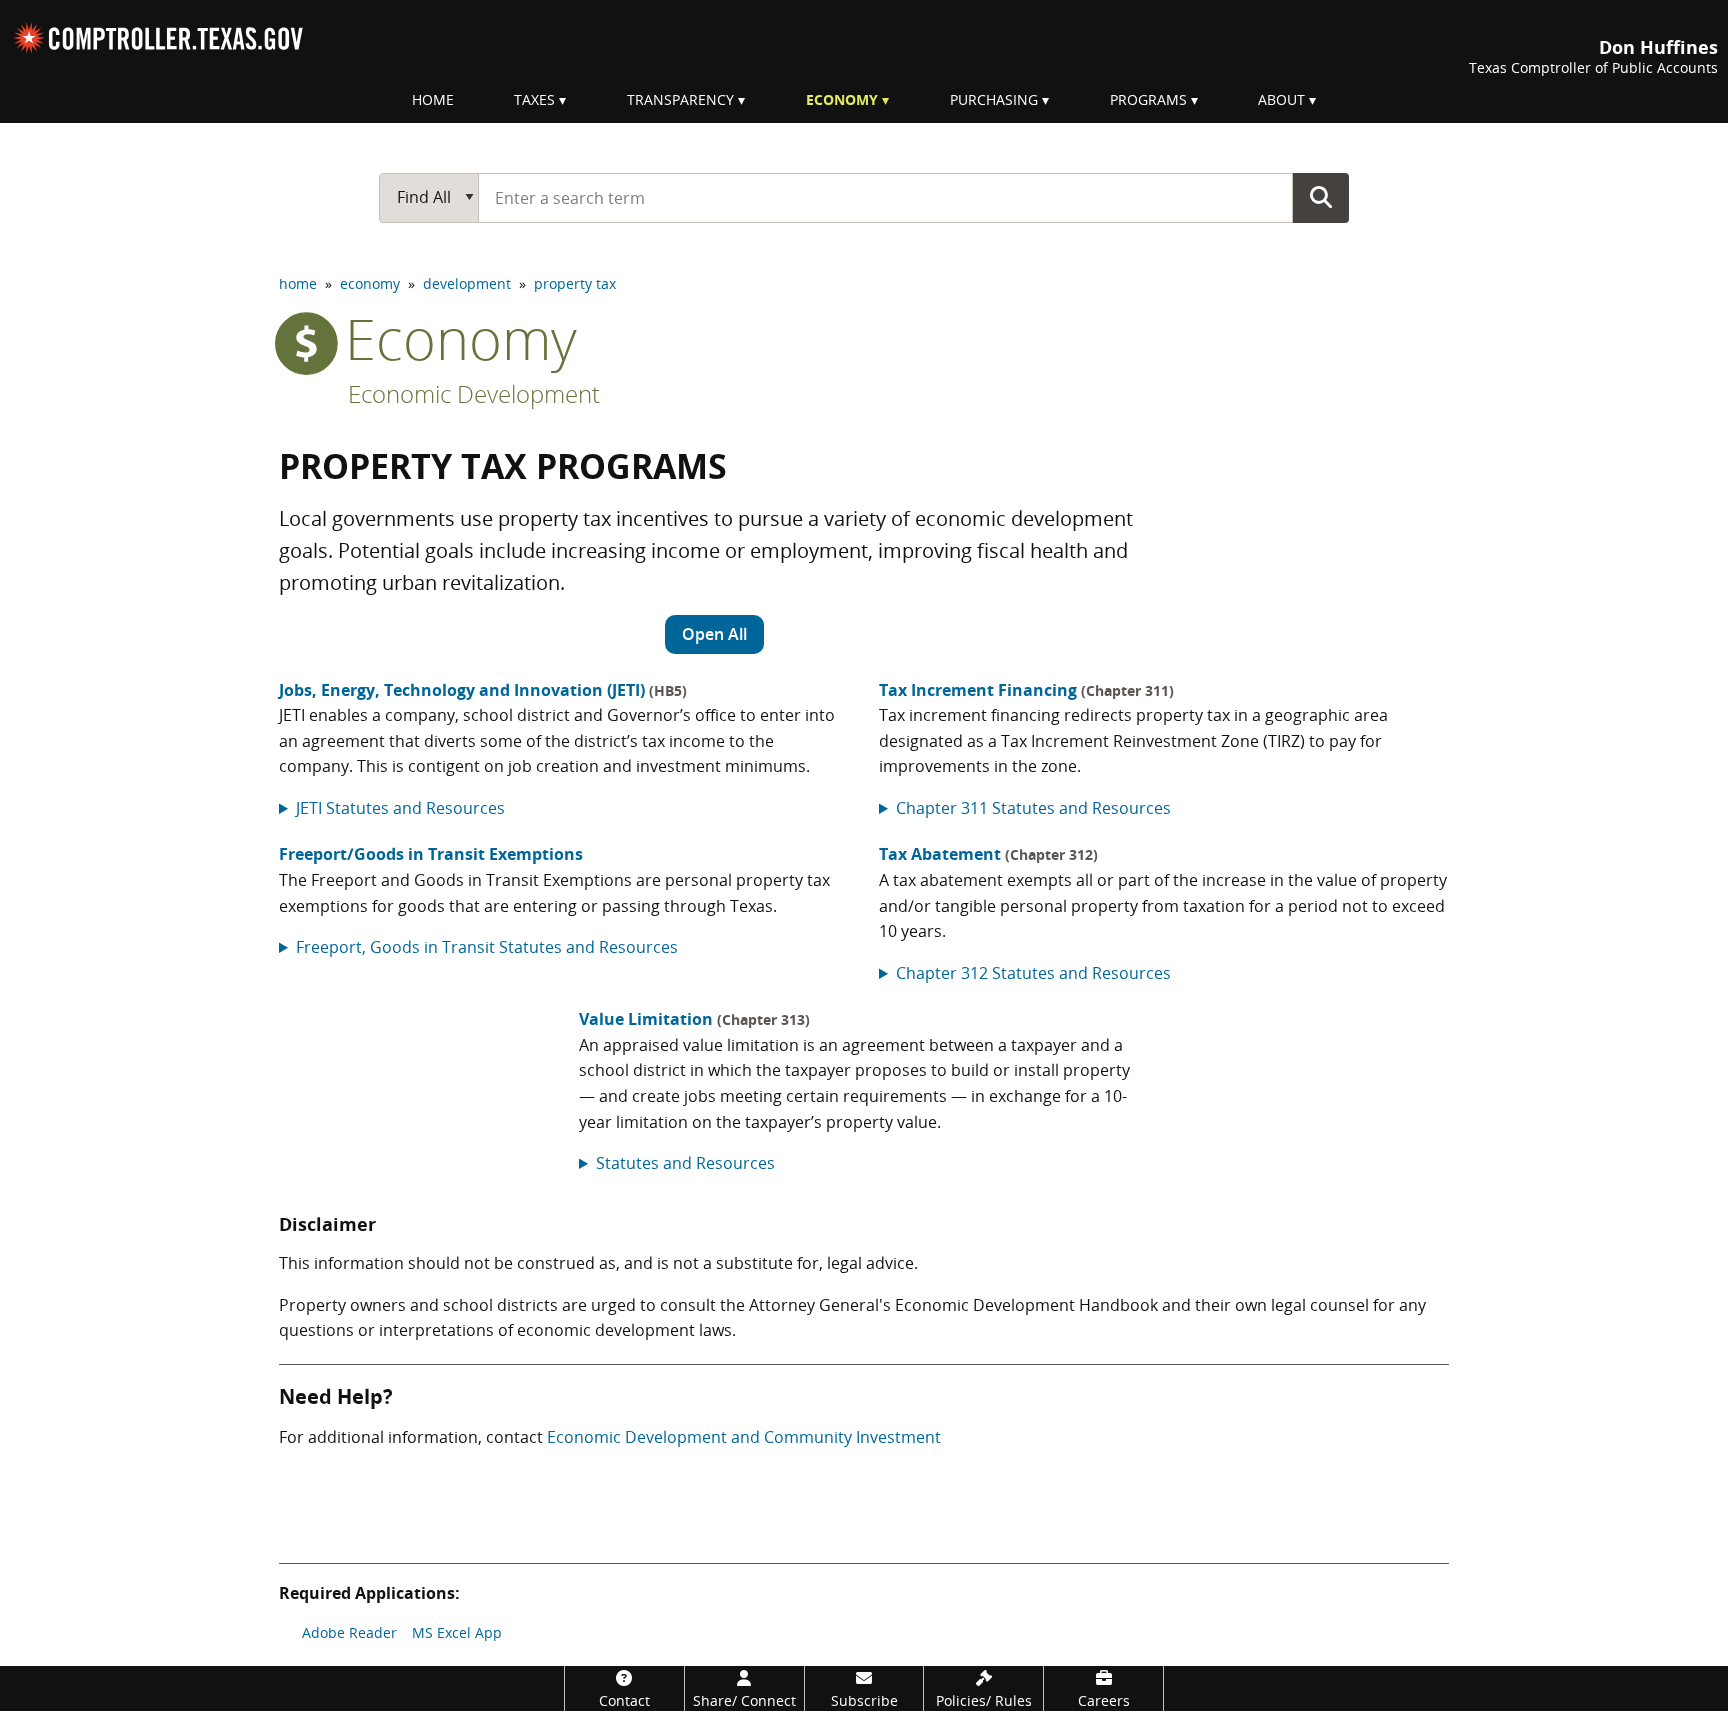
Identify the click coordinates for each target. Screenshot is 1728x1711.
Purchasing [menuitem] (994, 99)
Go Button (1321, 197)
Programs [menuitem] (1148, 99)
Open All (714, 634)
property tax (575, 283)
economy (370, 283)
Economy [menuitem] (842, 99)
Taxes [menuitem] (534, 99)
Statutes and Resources (685, 1163)
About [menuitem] (1281, 99)
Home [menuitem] (433, 99)
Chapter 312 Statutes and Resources (1033, 973)
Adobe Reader (349, 1632)
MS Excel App (457, 1632)
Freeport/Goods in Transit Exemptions (431, 854)
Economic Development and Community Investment (744, 1437)
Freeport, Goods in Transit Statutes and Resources (487, 947)
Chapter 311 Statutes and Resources (1033, 808)
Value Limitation (694, 1019)
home (298, 283)
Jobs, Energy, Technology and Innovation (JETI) (483, 690)
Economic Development (474, 393)
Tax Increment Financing (1026, 690)
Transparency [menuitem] (680, 99)
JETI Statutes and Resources (400, 808)
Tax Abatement (988, 854)
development (467, 283)
